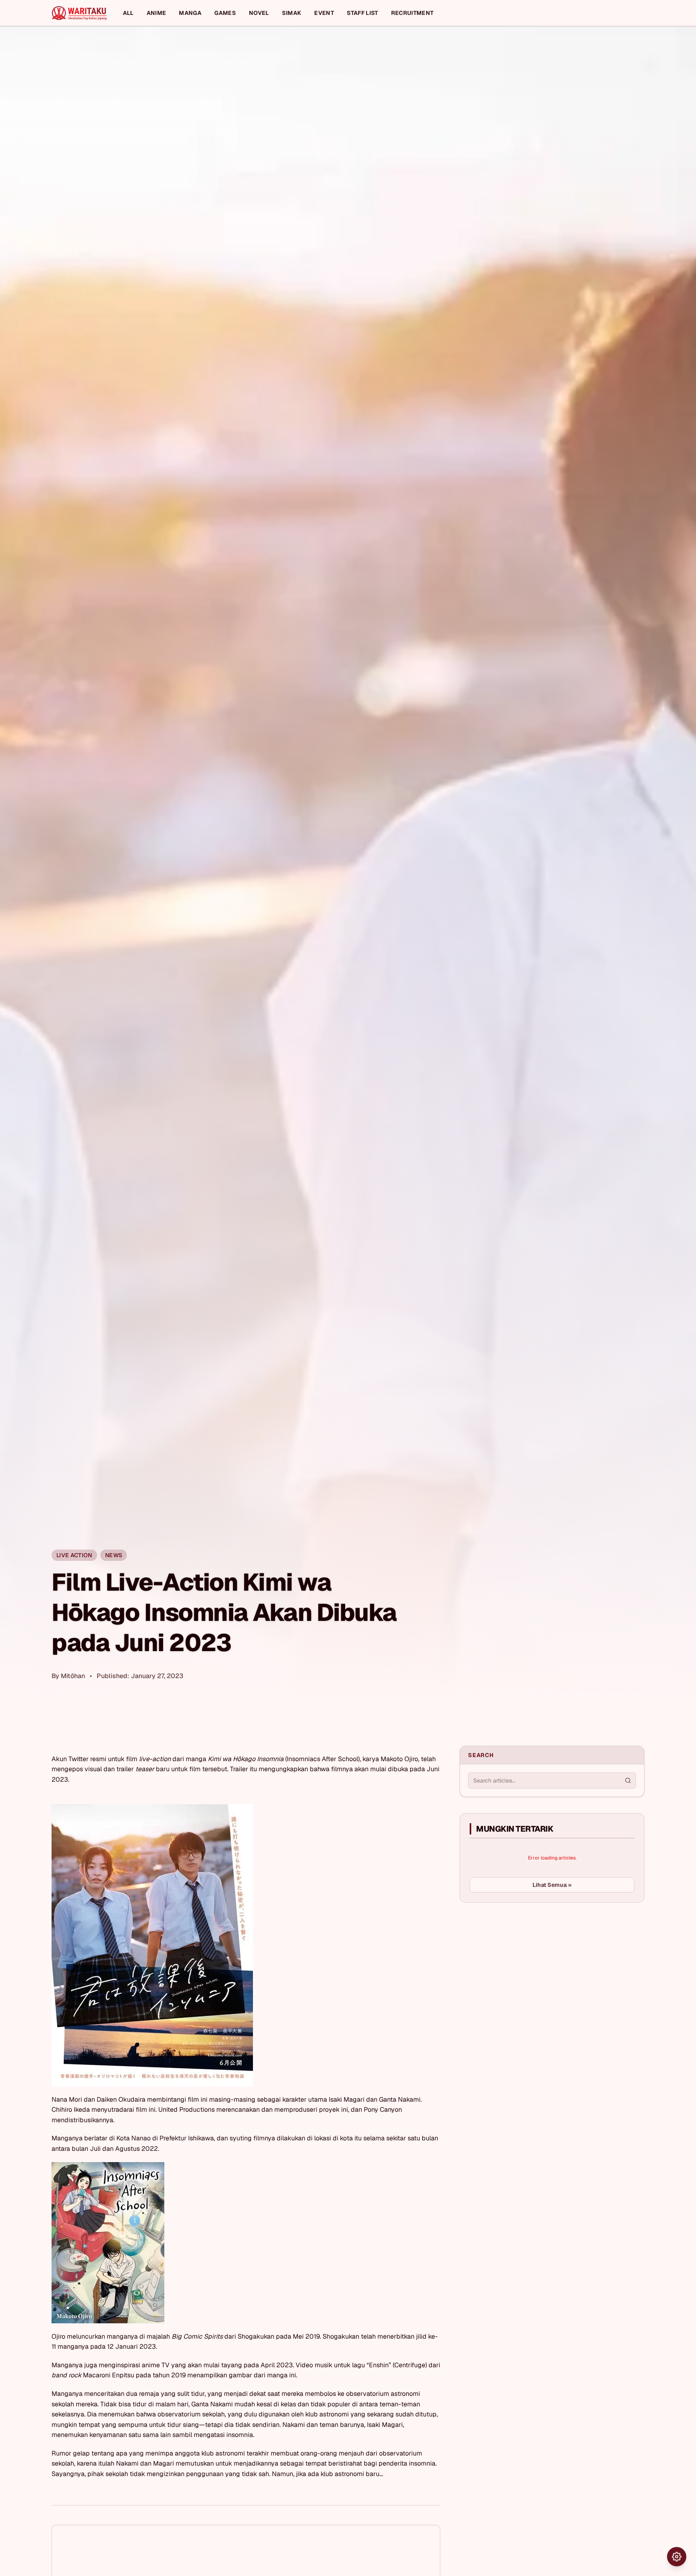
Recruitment (412, 13)
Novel (259, 13)
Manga (190, 13)
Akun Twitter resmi (79, 1759)
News (114, 1555)
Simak (292, 13)
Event (324, 13)
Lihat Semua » (552, 1885)
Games (225, 13)
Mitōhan (73, 1676)
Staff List (362, 13)
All (128, 13)
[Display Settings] (677, 2557)
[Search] (628, 1780)
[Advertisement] (520, 1969)
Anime (156, 13)
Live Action (74, 1555)
